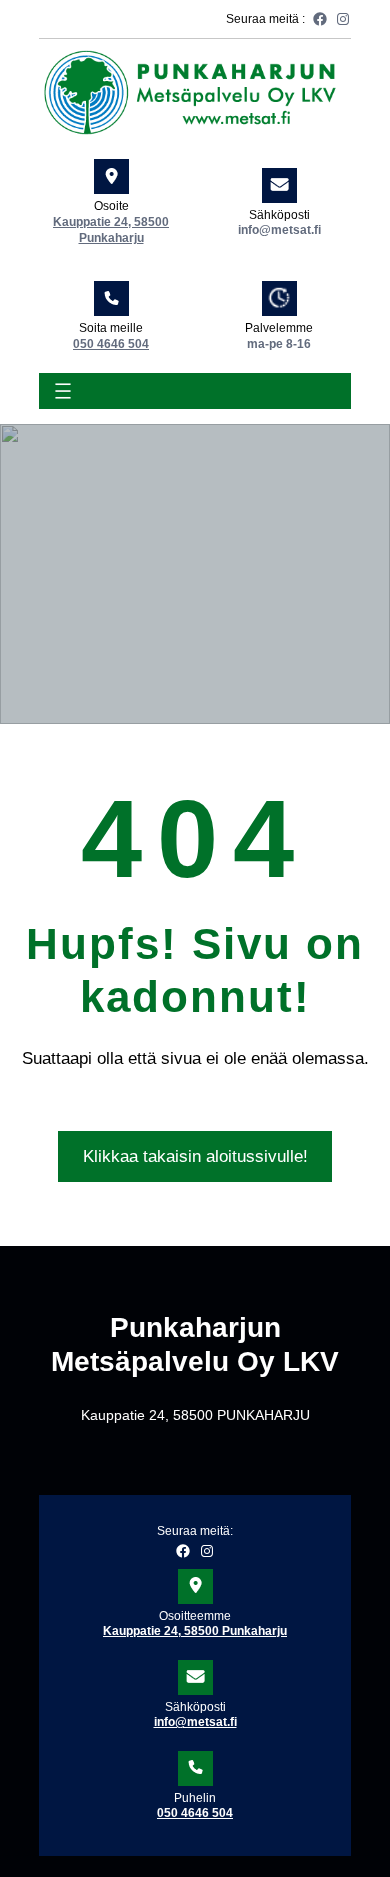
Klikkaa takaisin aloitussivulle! (195, 1156)
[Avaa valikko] (63, 391)
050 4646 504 (111, 344)
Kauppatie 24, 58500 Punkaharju (195, 1631)
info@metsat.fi (195, 1722)
